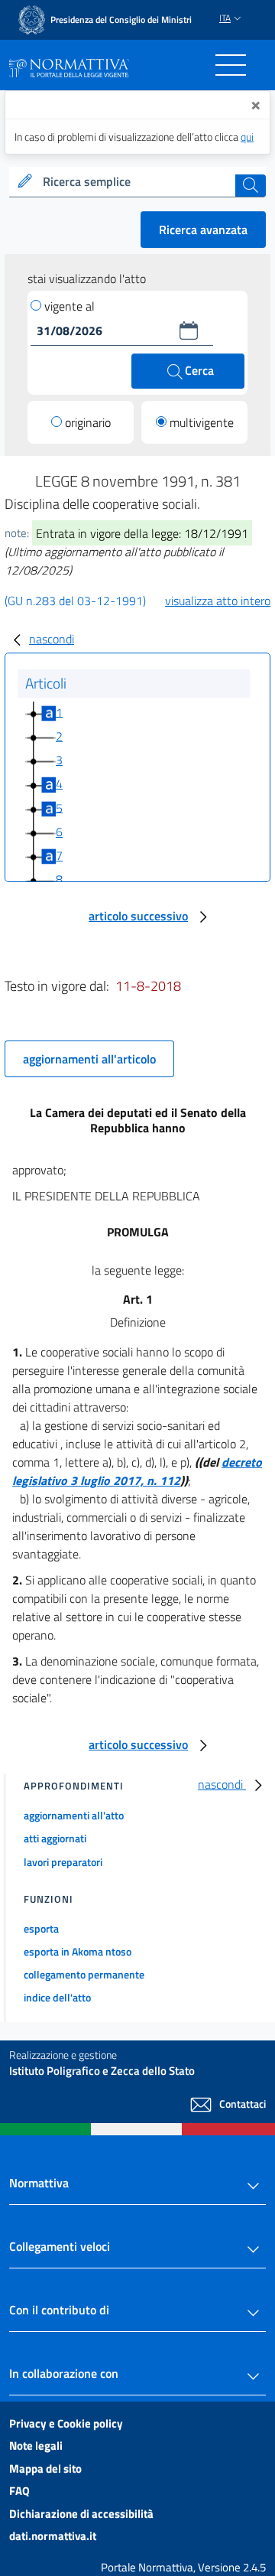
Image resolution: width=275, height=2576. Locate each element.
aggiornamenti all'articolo (89, 1059)
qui (247, 137)
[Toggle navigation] (231, 65)
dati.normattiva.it (53, 2536)
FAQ (19, 2491)
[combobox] (137, 182)
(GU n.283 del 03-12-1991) (75, 601)
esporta (41, 1928)
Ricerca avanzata (203, 230)
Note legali (36, 2446)
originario (88, 422)
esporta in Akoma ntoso (78, 1951)
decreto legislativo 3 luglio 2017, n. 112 (137, 1471)
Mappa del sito (45, 2469)
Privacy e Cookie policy (66, 2423)
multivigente (202, 422)
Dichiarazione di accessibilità (81, 2514)
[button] (189, 331)
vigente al (70, 306)
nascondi (52, 639)
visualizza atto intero (218, 601)
